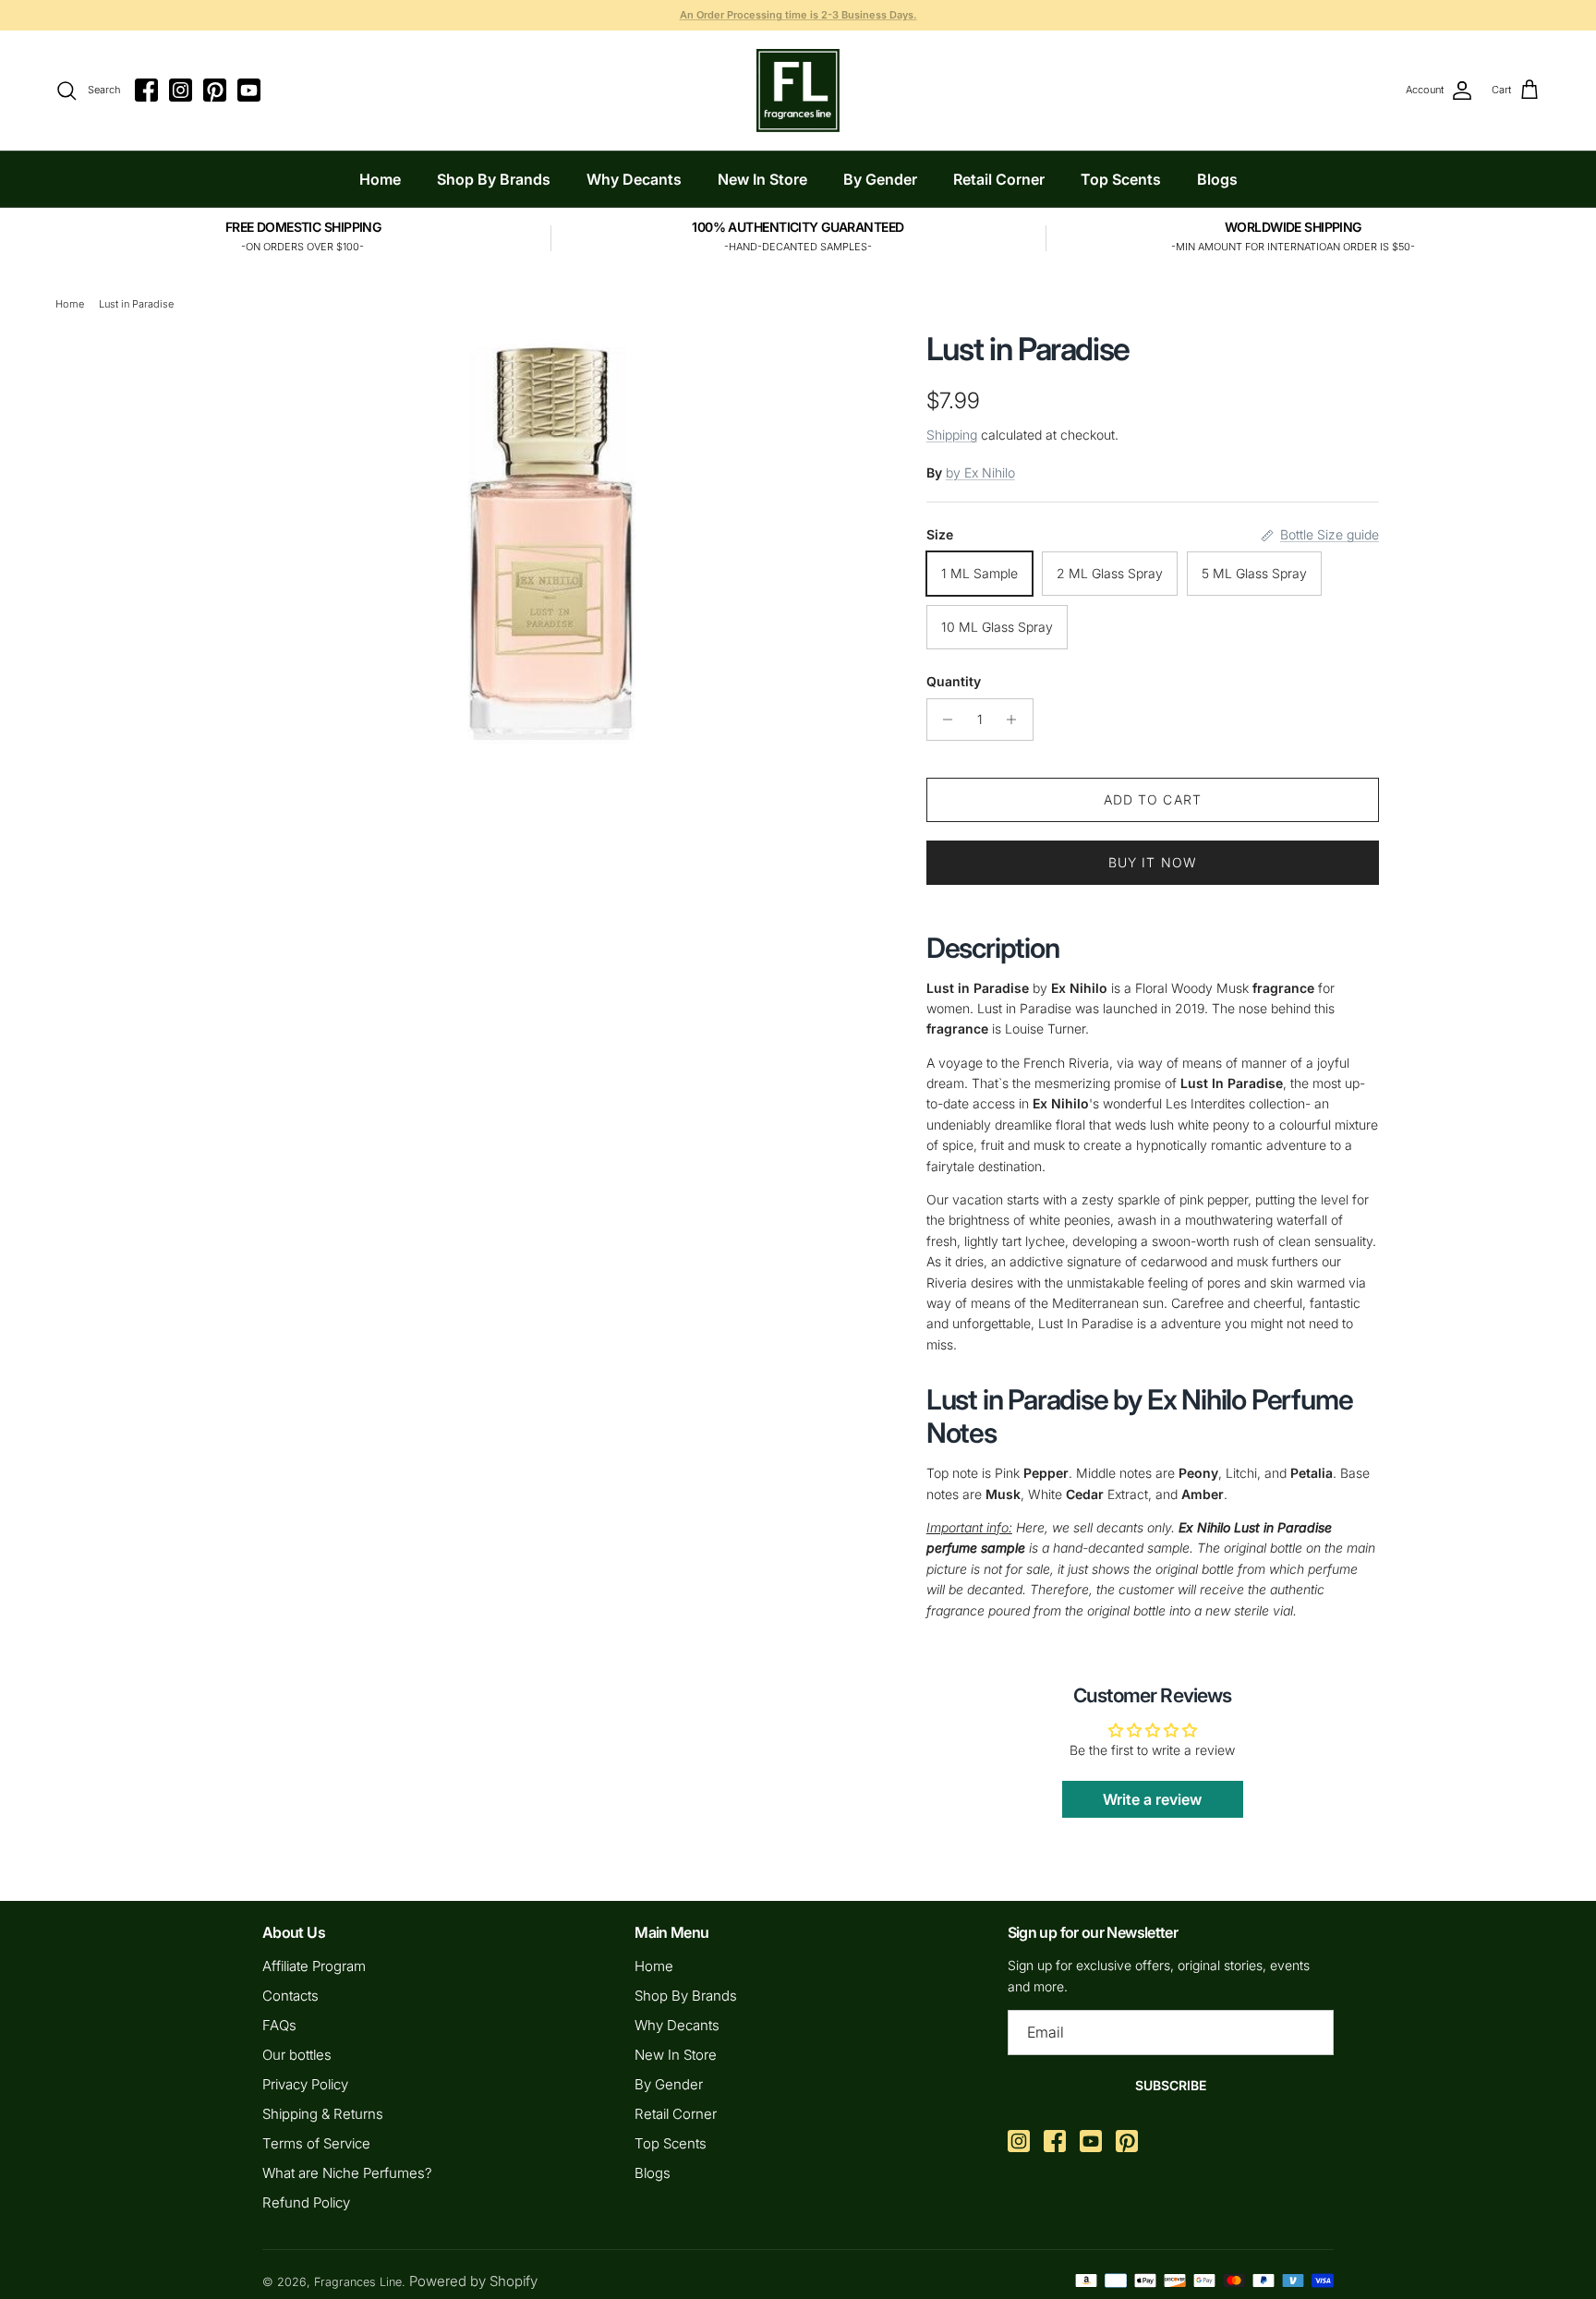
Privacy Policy (305, 2084)
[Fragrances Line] (798, 91)
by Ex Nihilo (980, 472)
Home (380, 179)
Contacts (290, 1996)
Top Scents (1121, 179)
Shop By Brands (494, 179)
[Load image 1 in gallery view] (551, 539)
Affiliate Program (314, 1966)
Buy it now (1153, 862)
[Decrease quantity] (943, 720)
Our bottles (297, 2055)
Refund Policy (306, 2202)
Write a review (1152, 1799)
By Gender (880, 179)
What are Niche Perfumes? (347, 2173)
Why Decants (634, 179)
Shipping (952, 435)
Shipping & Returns (323, 2114)
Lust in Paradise (136, 304)
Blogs (1217, 179)
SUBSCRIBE (1171, 2085)
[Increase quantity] (1016, 720)
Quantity (954, 681)
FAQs (279, 2025)
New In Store (762, 179)
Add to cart (1153, 799)
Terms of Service (316, 2143)
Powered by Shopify (473, 2281)
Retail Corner (999, 179)
